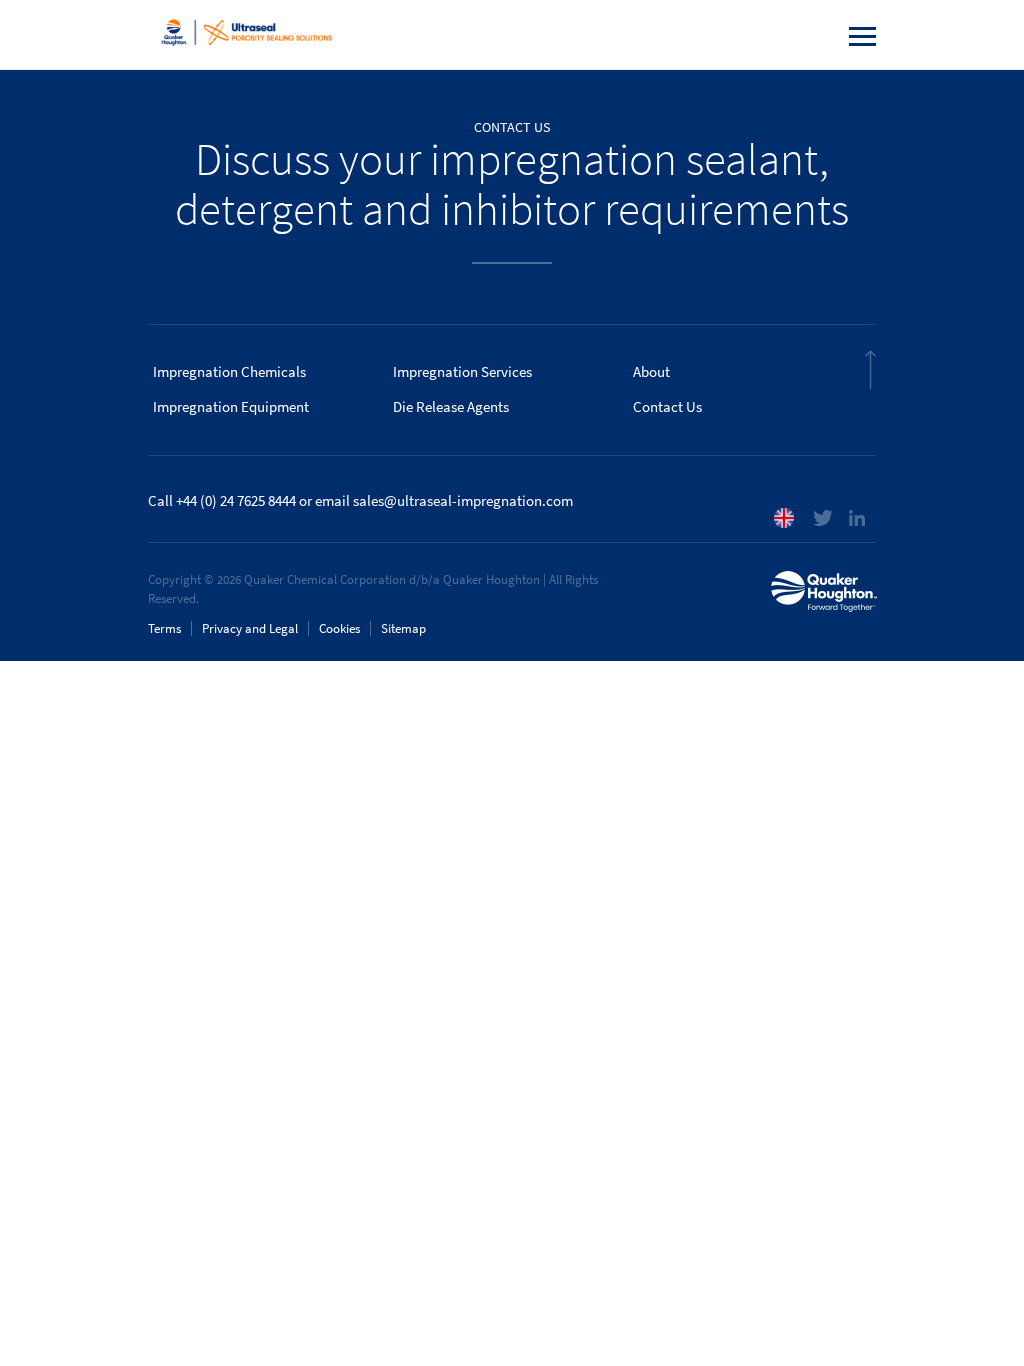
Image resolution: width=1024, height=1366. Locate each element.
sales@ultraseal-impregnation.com (463, 501)
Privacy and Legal (250, 628)
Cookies (339, 628)
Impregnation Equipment (231, 407)
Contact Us (667, 407)
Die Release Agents (451, 407)
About (651, 372)
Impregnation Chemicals (229, 372)
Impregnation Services (462, 372)
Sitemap (403, 628)
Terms (164, 628)
